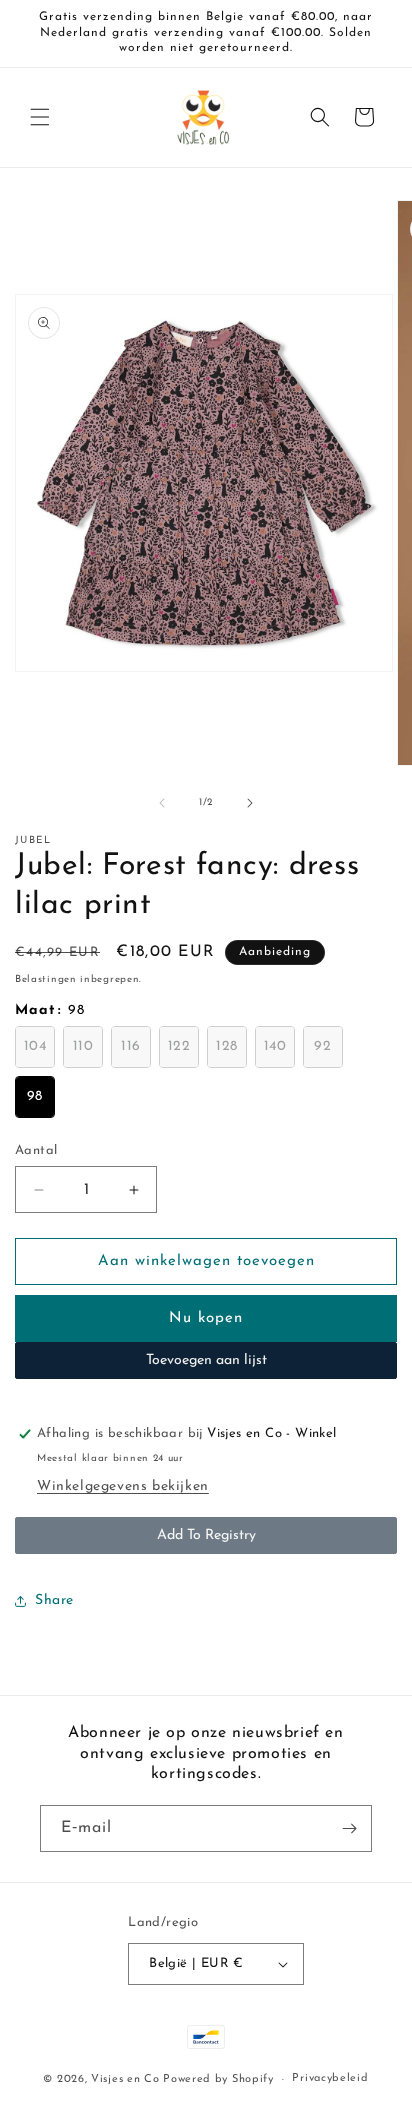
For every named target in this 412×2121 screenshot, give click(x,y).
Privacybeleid (330, 2078)
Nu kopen (206, 1318)
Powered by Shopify (218, 2079)
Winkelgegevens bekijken (123, 1486)
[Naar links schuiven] (162, 803)
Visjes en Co (125, 2079)
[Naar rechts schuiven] (250, 803)
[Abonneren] (349, 1828)
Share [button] (54, 1600)
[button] (40, 117)
